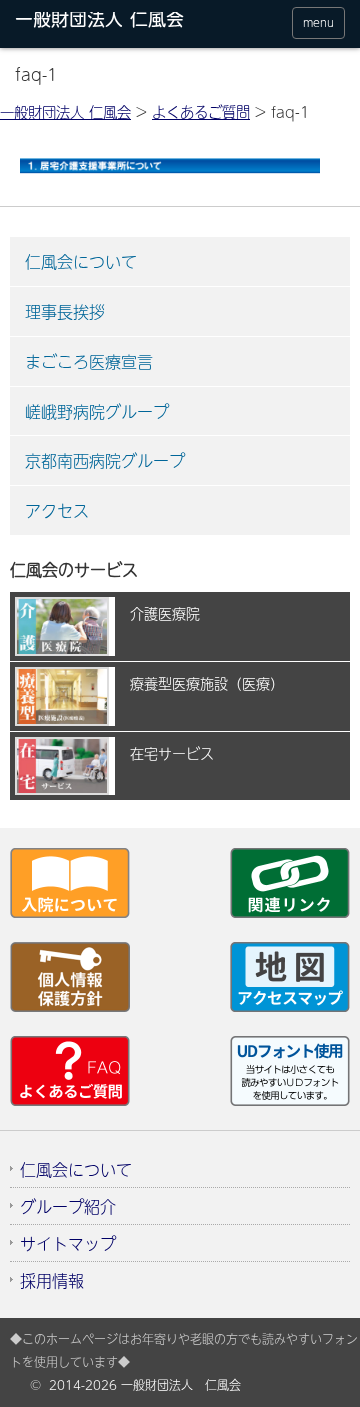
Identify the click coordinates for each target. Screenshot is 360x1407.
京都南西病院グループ (105, 460)
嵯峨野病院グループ (97, 411)
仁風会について (81, 261)
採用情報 (52, 1280)
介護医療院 (165, 613)
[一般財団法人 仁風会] (105, 23)
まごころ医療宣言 (89, 361)
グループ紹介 (68, 1206)
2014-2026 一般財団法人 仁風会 (145, 1385)
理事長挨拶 (65, 311)
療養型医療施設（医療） (207, 683)
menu (318, 22)
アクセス (57, 510)
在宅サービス (172, 753)
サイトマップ (68, 1243)
